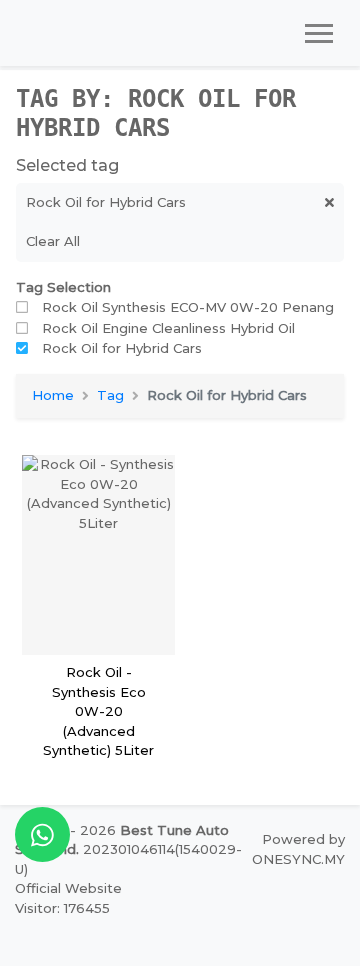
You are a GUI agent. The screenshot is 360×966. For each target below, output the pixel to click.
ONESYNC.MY (298, 859)
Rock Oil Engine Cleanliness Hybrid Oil (168, 328)
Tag (110, 395)
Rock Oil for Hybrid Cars (122, 348)
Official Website (68, 888)
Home (53, 395)
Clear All (53, 241)
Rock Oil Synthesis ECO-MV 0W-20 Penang (188, 307)
